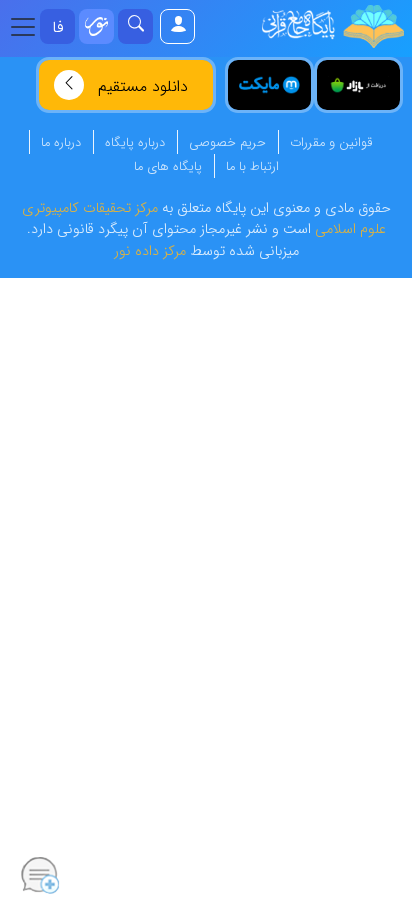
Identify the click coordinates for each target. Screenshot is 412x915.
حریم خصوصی (227, 143)
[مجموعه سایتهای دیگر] (96, 26)
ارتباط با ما (252, 167)
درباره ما (61, 143)
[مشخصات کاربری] (176, 26)
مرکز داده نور (150, 251)
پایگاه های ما (168, 167)
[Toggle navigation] (29, 27)
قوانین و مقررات (331, 143)
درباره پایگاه (135, 143)
